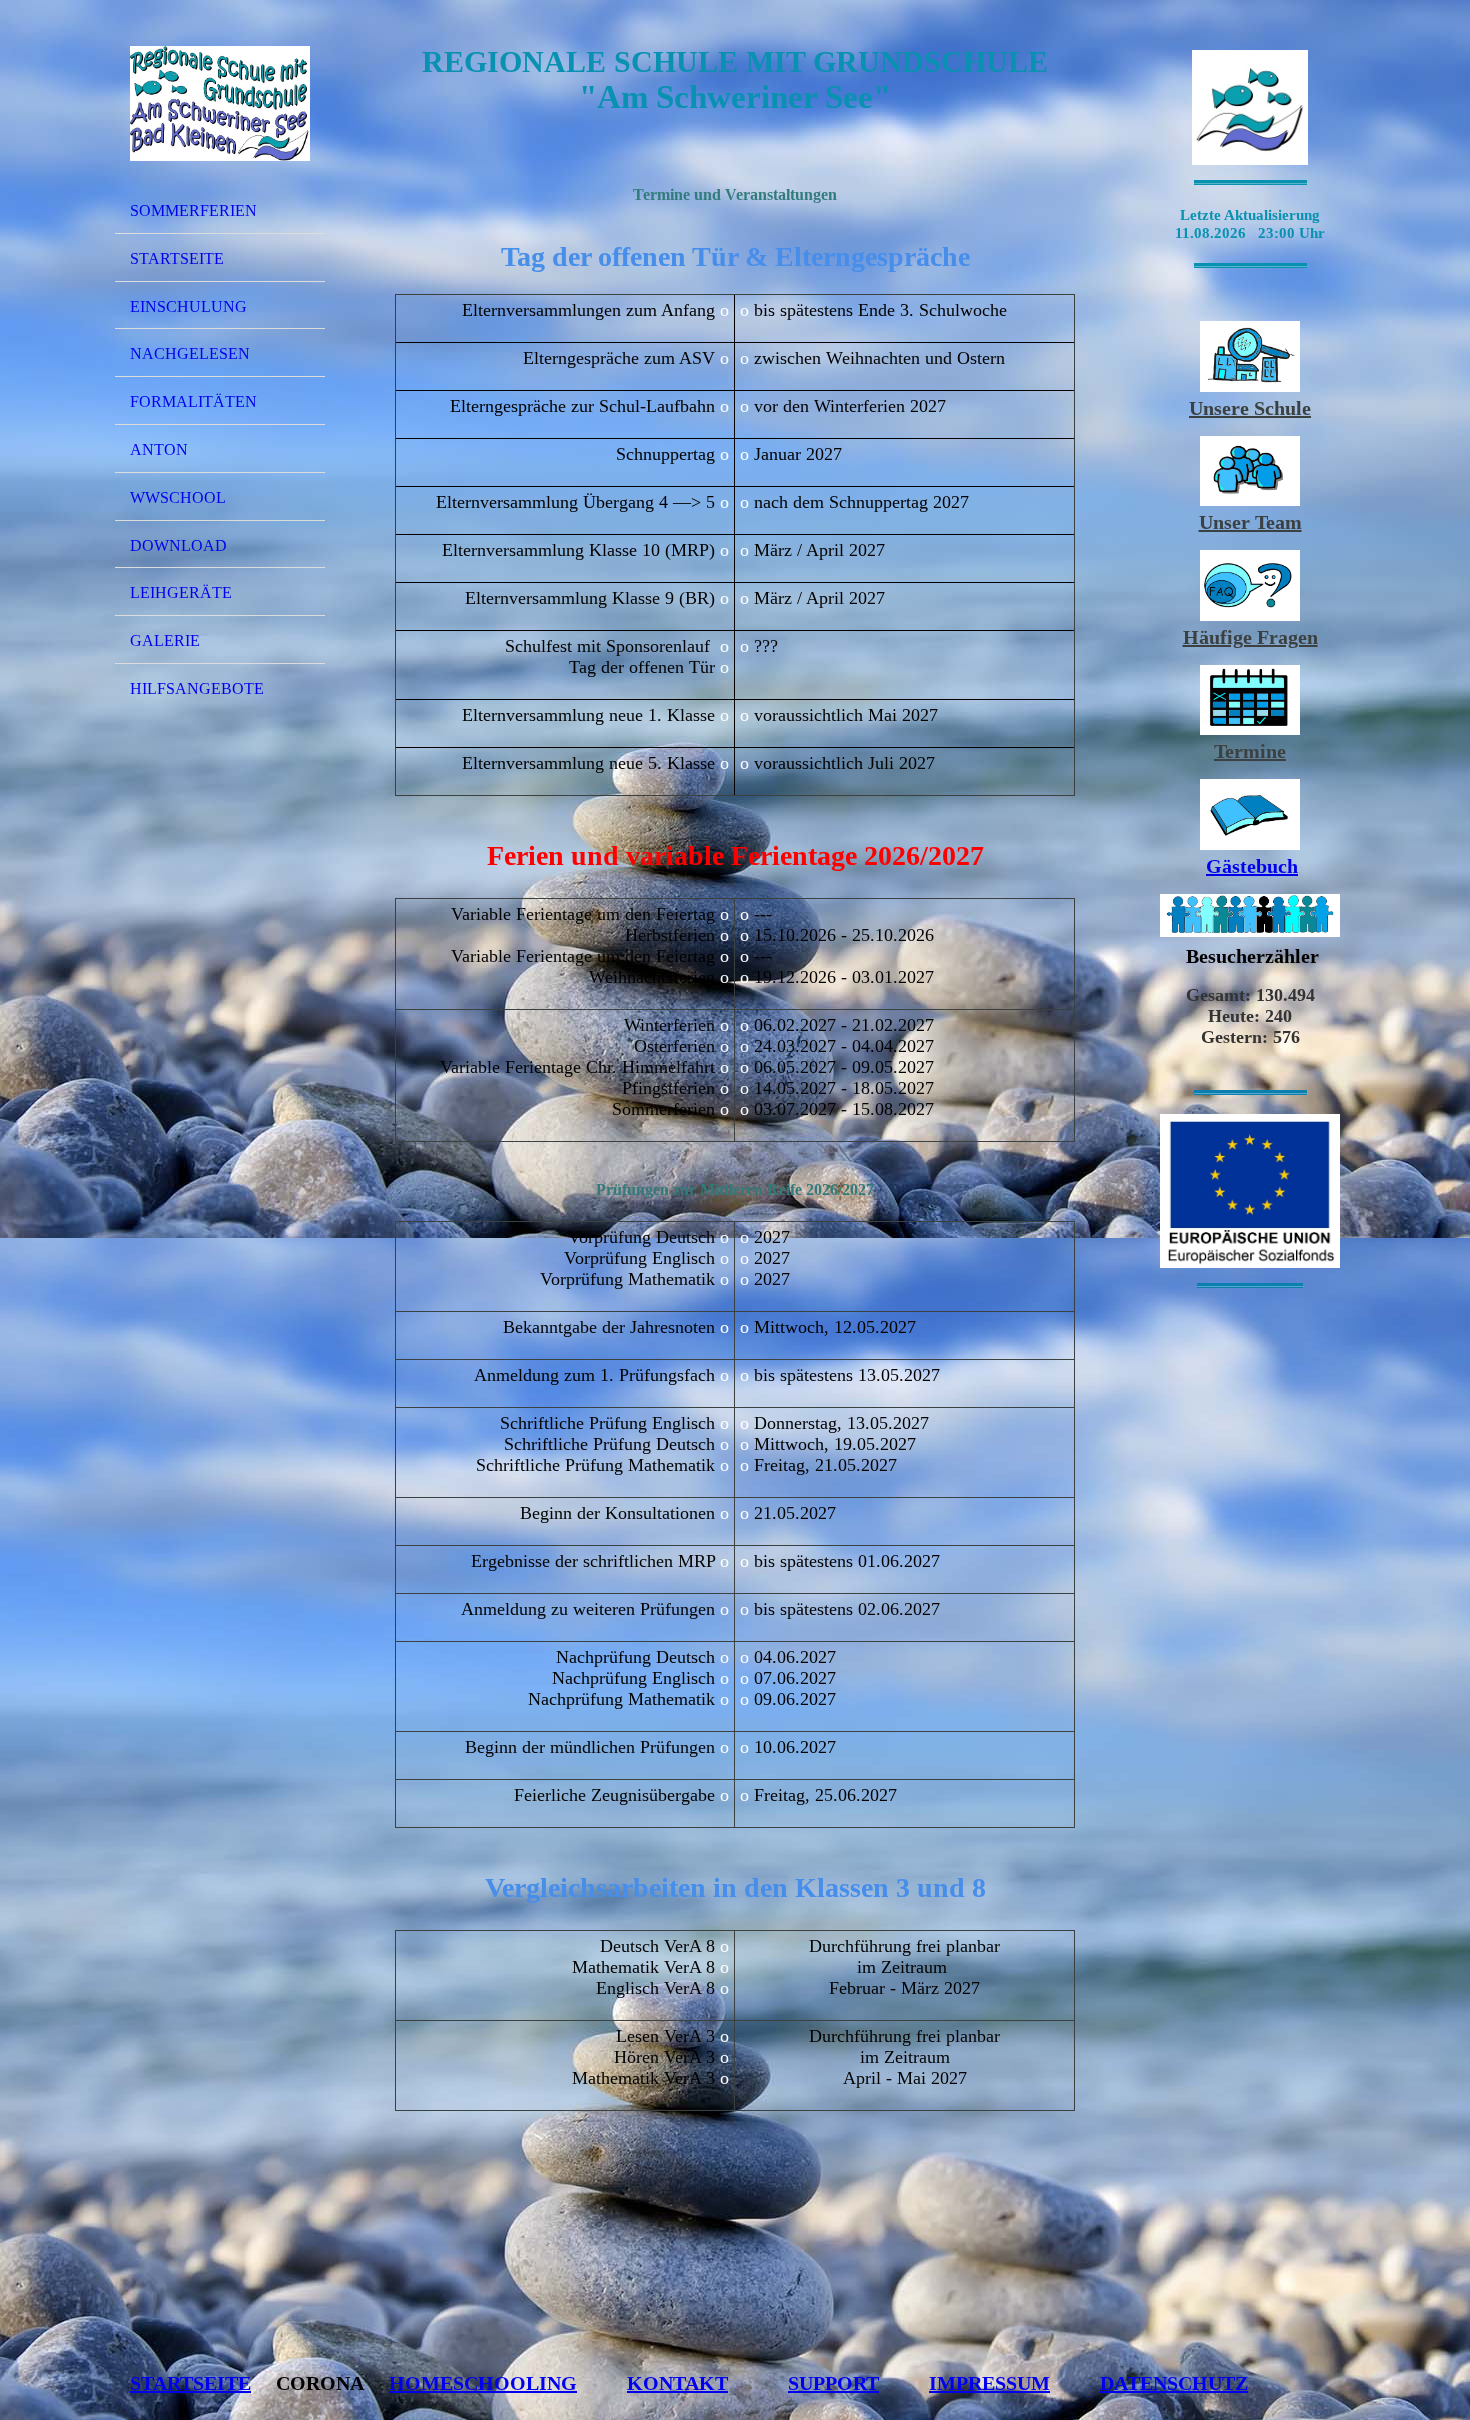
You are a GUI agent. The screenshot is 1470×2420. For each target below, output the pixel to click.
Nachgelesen (190, 353)
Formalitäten (193, 401)
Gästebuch (1252, 866)
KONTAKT (677, 2383)
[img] (220, 103)
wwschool (178, 497)
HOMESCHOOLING (483, 2383)
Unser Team (1250, 522)
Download (178, 545)
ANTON (159, 449)
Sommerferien (193, 210)
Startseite (177, 258)
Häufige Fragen (1250, 637)
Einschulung (188, 306)
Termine (1250, 751)
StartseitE (190, 2383)
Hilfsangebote (197, 688)
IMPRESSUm (989, 2383)
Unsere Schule (1250, 408)
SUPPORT (833, 2383)
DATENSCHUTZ (1174, 2383)
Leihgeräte (181, 592)
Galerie (165, 640)
